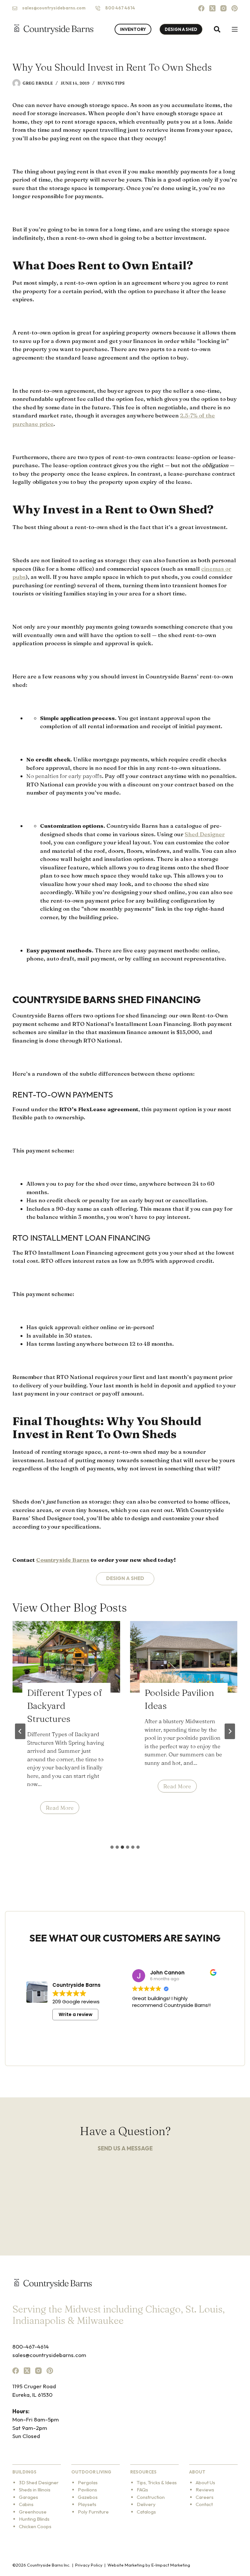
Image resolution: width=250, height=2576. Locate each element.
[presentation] (66, 1657)
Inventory (133, 29)
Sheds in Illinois (35, 2490)
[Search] (217, 29)
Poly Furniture (93, 2512)
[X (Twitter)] (212, 8)
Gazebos (88, 2497)
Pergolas (88, 2482)
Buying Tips (111, 83)
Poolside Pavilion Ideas (179, 1699)
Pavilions (87, 2490)
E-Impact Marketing (171, 2565)
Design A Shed (181, 29)
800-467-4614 (31, 2346)
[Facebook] (201, 8)
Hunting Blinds (34, 2519)
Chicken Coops (35, 2526)
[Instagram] (223, 8)
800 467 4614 (120, 8)
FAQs (142, 2490)
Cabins (26, 2504)
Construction (151, 2497)
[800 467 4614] (98, 8)
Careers (205, 2497)
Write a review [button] (76, 2014)
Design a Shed (125, 1578)
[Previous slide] (20, 1731)
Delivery (146, 2504)
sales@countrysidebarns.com (54, 8)
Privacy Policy (89, 2565)
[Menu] (235, 29)
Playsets (87, 2504)
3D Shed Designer (39, 2482)
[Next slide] (230, 1731)
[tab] (112, 1847)
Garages (28, 2497)
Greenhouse (33, 2512)
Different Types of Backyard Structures (64, 1706)
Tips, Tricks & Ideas (157, 2482)
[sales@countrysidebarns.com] (15, 8)
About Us (205, 2482)
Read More (62, 1809)
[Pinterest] (235, 8)
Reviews (205, 2490)
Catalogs (146, 2512)
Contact (204, 2504)
